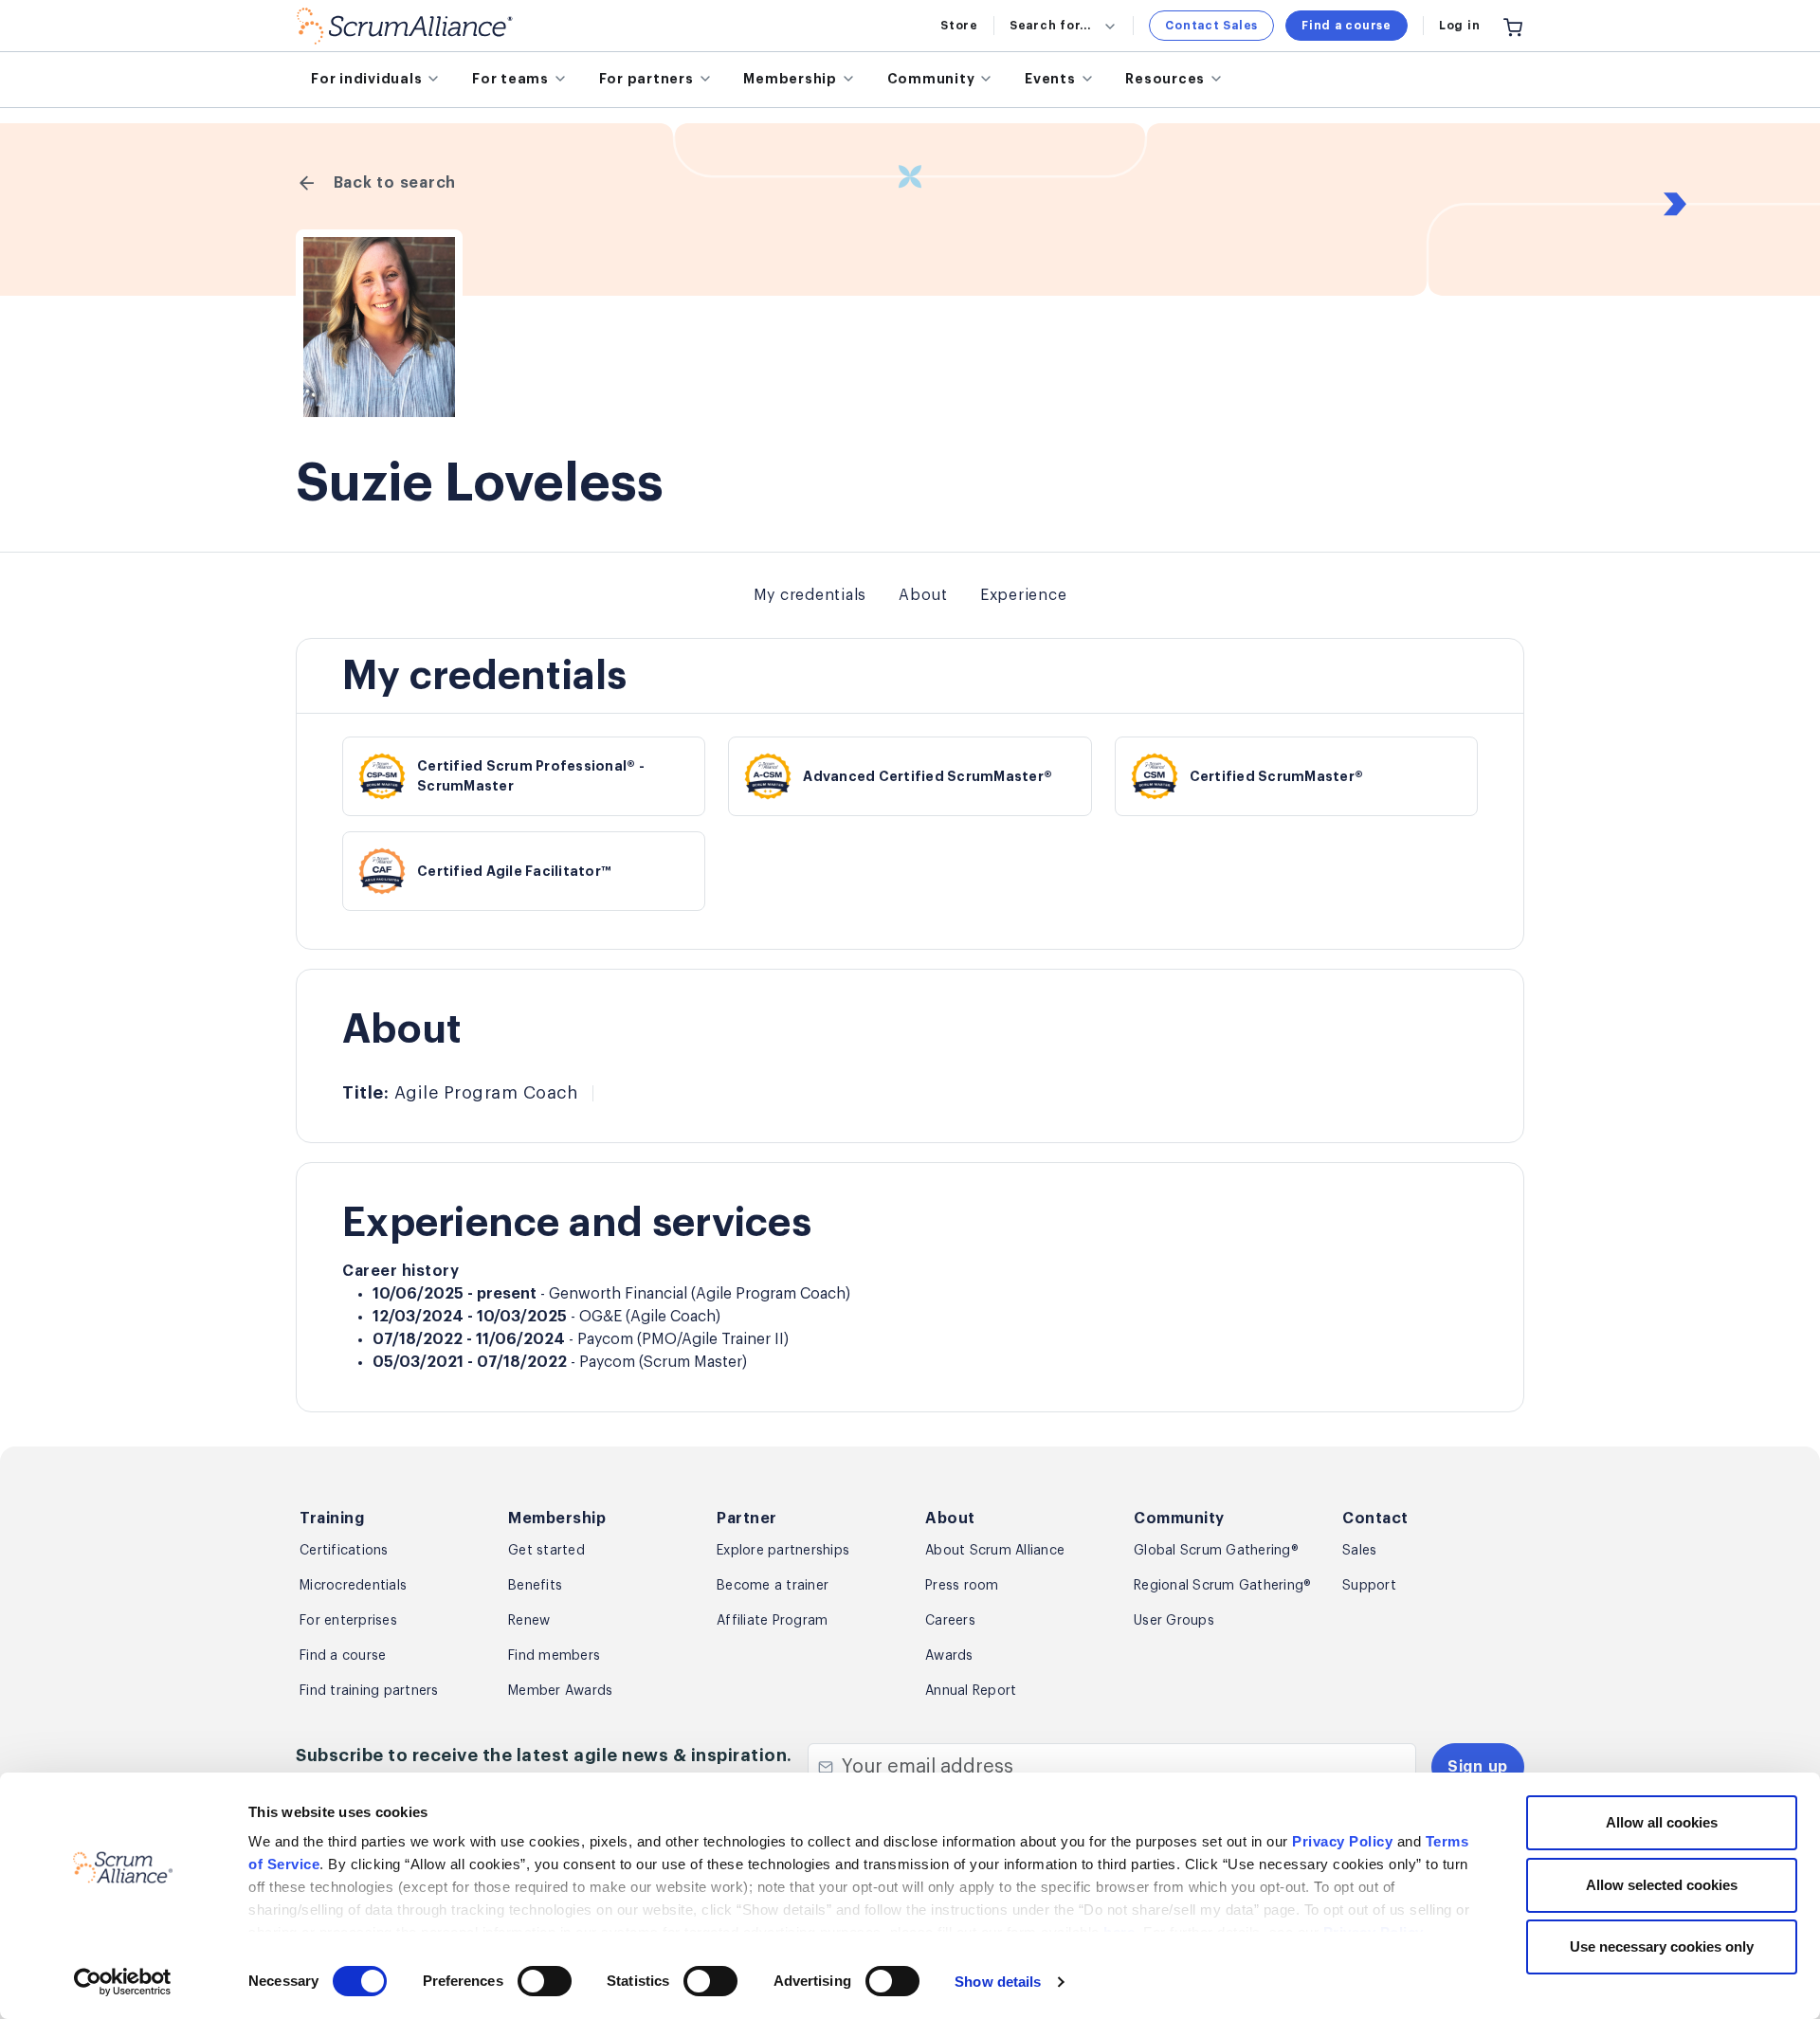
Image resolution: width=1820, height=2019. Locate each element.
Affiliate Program (772, 1621)
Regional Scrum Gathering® (1222, 1586)
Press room (962, 1586)
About (923, 595)
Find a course (1347, 26)
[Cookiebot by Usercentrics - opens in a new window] (123, 1982)
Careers (950, 1621)
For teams (510, 79)
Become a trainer (773, 1586)
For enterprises (348, 1621)
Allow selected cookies (1662, 1885)
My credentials (810, 595)
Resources (1165, 79)
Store (959, 26)
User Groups (1174, 1621)
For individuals (366, 79)
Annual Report (971, 1691)
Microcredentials (353, 1586)
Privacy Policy (1342, 1841)
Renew (529, 1621)
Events (1050, 79)
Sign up (1478, 1767)
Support (1369, 1586)
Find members (554, 1656)
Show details (998, 1982)
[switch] (545, 1981)
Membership (790, 79)
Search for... (1050, 26)
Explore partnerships (783, 1551)
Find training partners (369, 1691)
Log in (1460, 26)
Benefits (535, 1586)
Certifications (344, 1551)
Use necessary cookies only (1662, 1946)
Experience (1024, 595)
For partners (646, 79)
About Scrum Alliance (995, 1551)
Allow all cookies (1662, 1822)
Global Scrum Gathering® (1216, 1551)
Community (931, 79)
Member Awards (560, 1691)
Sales (1359, 1551)
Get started (546, 1551)
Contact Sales (1211, 26)
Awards (949, 1656)
